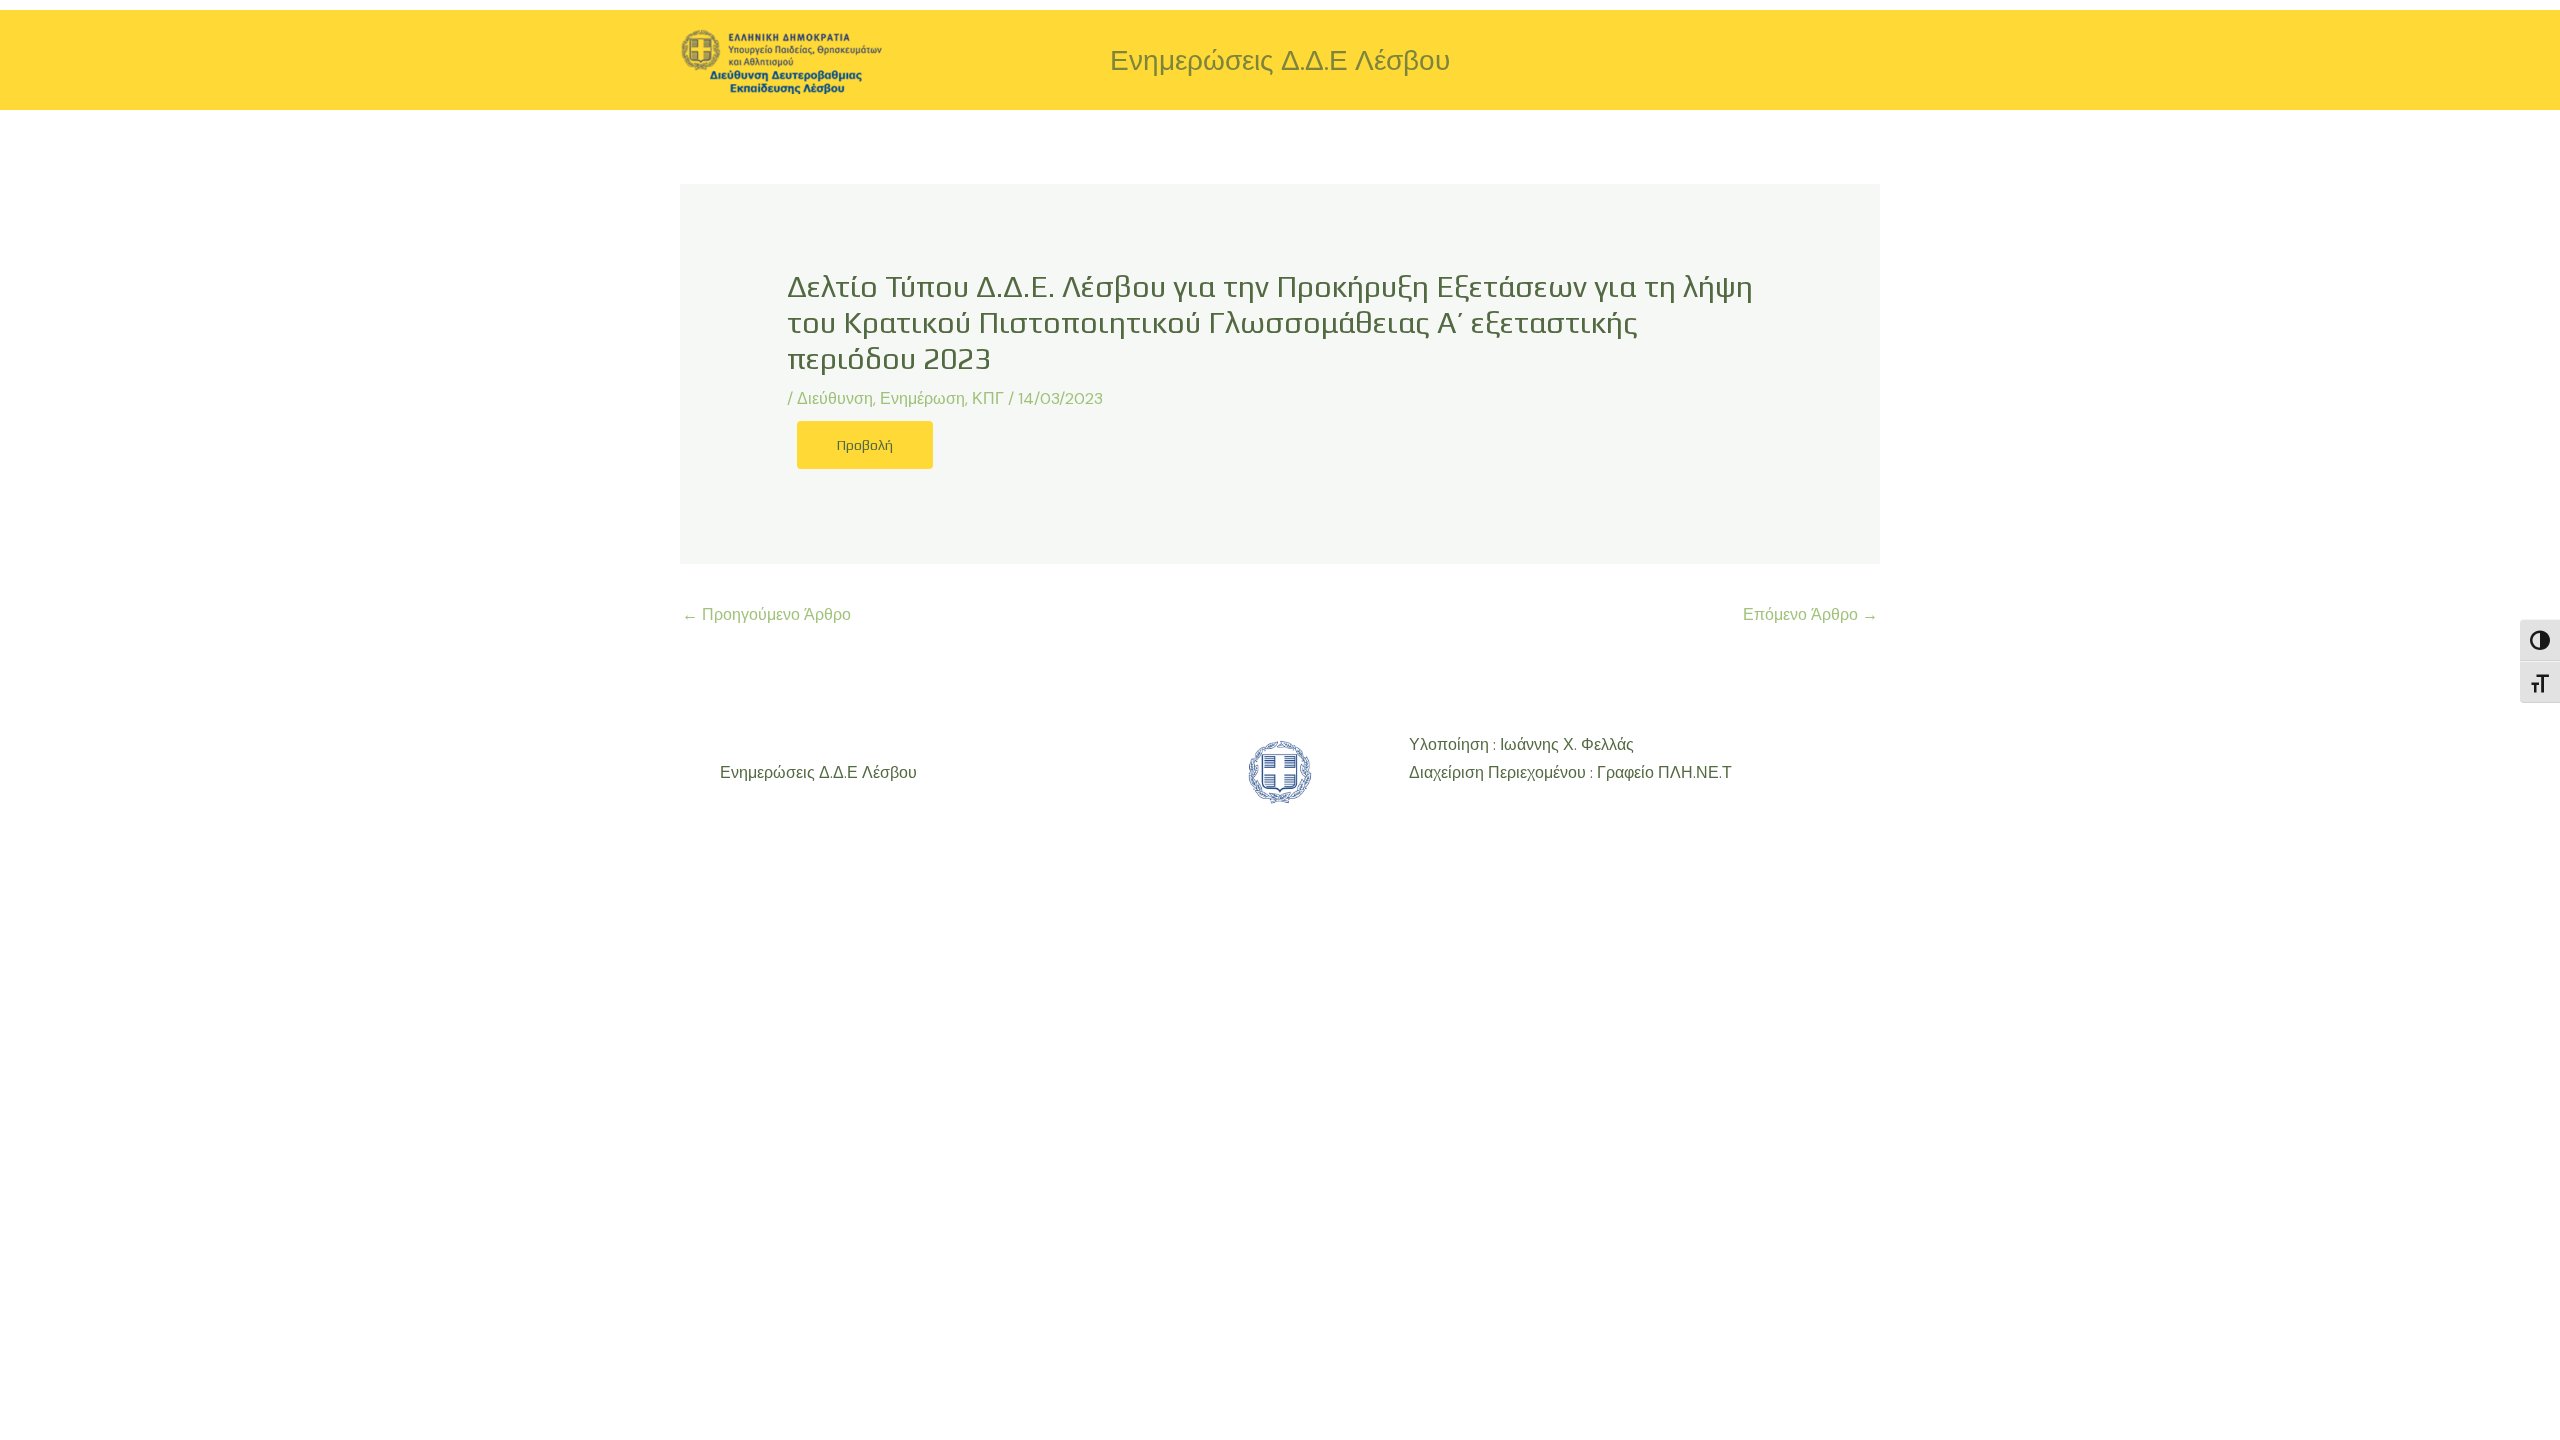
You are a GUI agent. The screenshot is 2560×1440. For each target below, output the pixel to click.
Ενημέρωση (922, 398)
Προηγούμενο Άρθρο (766, 614)
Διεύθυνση (835, 398)
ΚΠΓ (988, 398)
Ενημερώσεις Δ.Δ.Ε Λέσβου (1280, 60)
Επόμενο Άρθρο (1810, 614)
